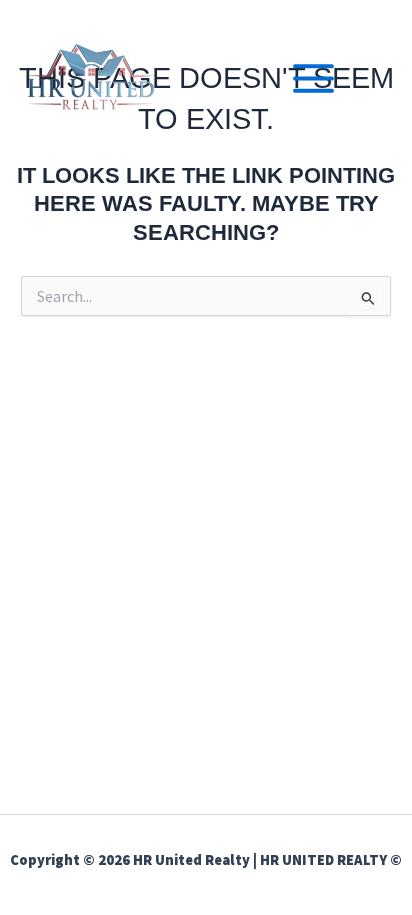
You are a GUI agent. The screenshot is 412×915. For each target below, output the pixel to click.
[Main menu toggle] (313, 78)
